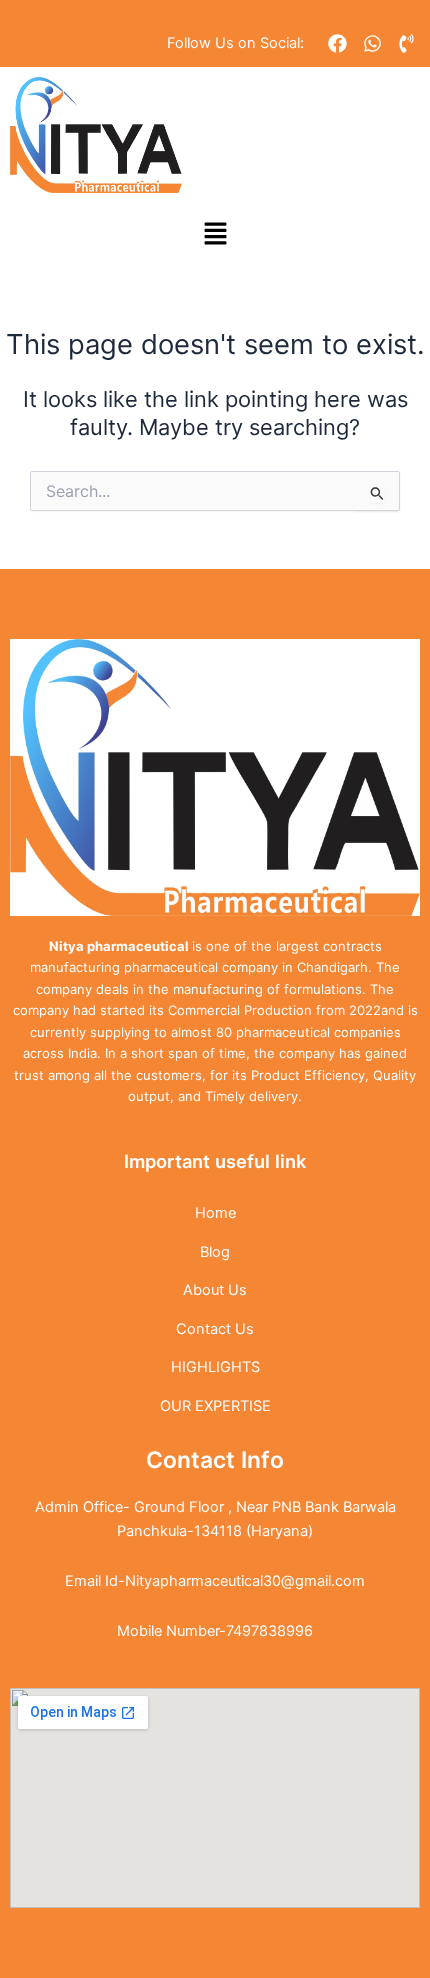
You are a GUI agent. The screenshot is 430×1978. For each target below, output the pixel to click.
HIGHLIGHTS (215, 1367)
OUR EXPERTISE (215, 1406)
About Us (215, 1290)
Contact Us (215, 1329)
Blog (215, 1252)
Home (215, 1213)
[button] (215, 234)
